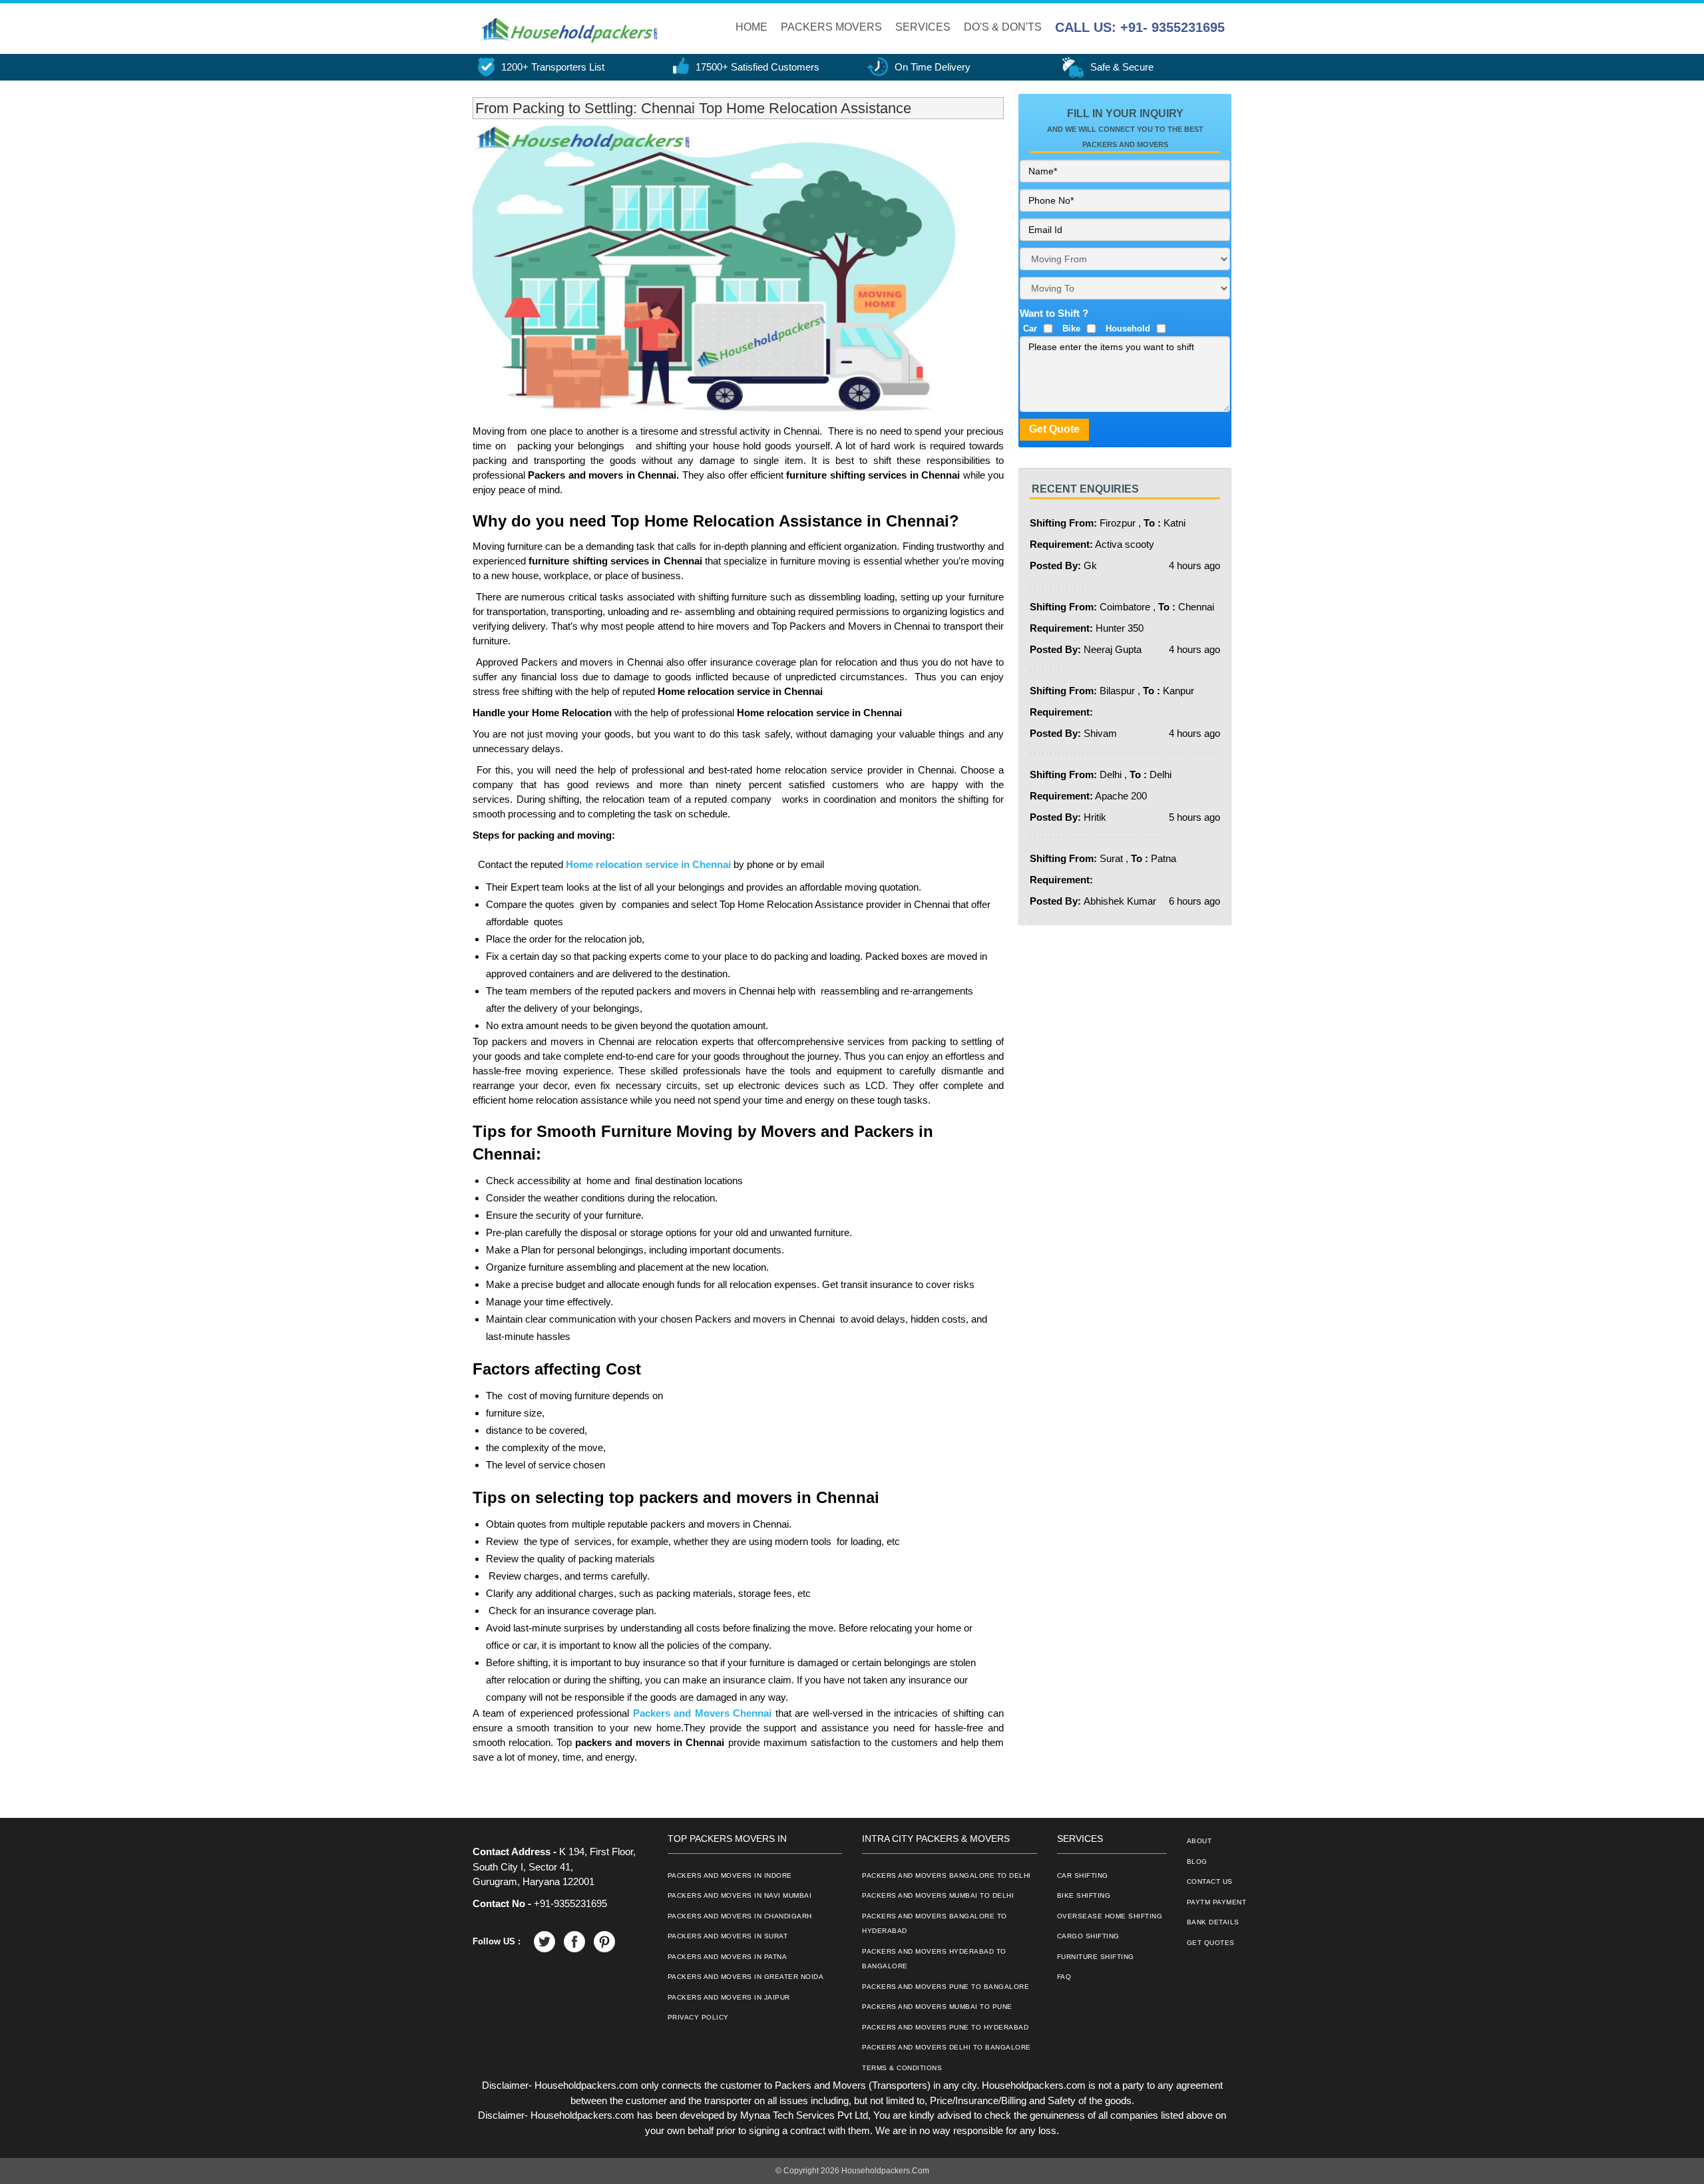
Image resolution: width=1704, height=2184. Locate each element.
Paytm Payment (1217, 1902)
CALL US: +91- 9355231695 (1140, 27)
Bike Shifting (1084, 1895)
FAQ (1064, 1977)
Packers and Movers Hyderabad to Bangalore (934, 1959)
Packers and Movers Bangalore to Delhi (947, 1875)
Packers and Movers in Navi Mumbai (740, 1895)
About (1199, 1841)
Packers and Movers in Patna (728, 1957)
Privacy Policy (698, 2017)
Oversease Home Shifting (1110, 1916)
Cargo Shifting (1088, 1936)
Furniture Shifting (1096, 1957)
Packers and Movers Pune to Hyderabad (945, 2027)
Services (923, 27)
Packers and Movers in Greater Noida (746, 1977)
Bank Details (1213, 1922)
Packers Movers (831, 27)
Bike (1071, 328)
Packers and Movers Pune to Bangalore (946, 1987)
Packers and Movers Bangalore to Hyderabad (935, 1924)
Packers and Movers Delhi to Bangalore (947, 2047)
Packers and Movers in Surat (728, 1936)
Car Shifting (1083, 1875)
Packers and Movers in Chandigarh (740, 1916)
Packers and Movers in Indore (730, 1875)
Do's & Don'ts (1003, 27)
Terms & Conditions (902, 2068)
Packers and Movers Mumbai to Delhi (938, 1895)
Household (1128, 328)
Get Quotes (1211, 1943)
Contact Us (1210, 1881)
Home (751, 27)
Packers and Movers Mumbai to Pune (937, 2007)
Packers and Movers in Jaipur (729, 1997)
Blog (1197, 1861)
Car (1030, 328)
